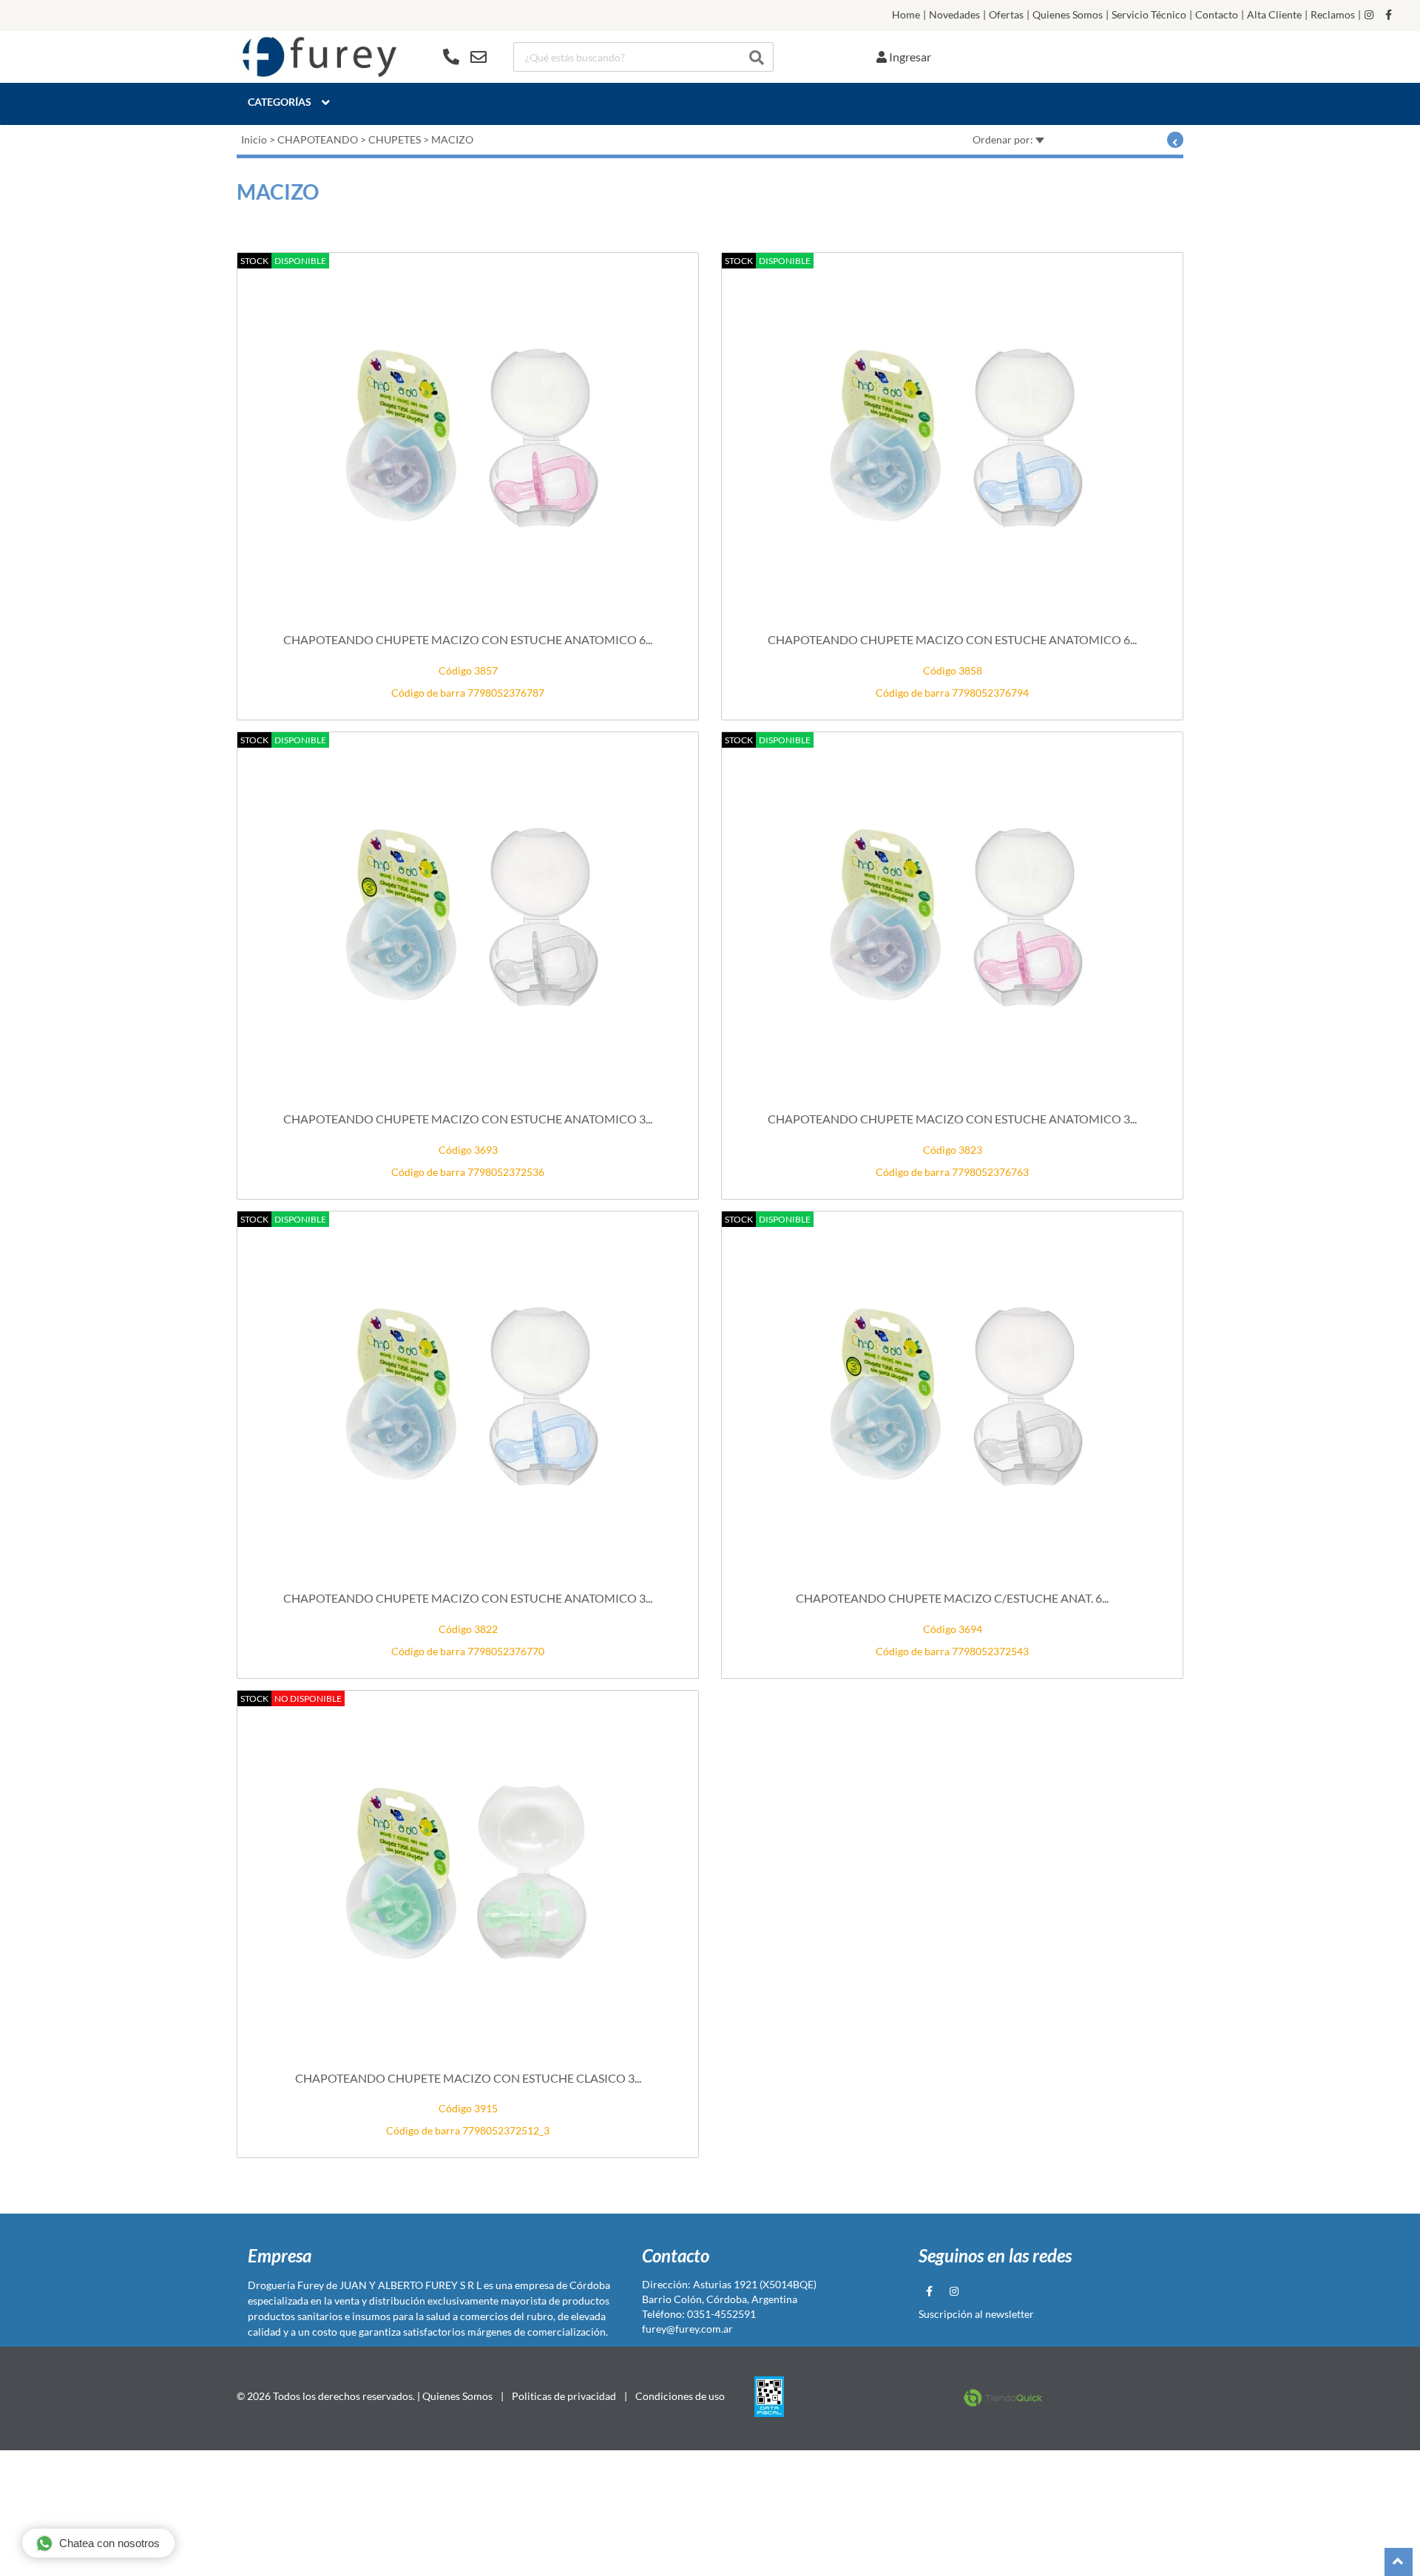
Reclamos (1333, 15)
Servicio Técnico (1149, 15)
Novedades (954, 15)
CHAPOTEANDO (318, 139)
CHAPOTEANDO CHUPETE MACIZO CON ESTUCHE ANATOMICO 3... (468, 1119)
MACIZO (452, 139)
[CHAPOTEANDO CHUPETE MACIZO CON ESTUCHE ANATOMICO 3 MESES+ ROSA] (952, 916)
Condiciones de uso (680, 2396)
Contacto (1217, 15)
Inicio (254, 139)
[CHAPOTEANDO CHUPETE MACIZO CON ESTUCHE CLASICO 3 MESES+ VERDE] (468, 1874)
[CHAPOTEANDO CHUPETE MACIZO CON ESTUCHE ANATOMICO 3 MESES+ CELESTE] (468, 1395)
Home (906, 15)
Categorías (280, 102)
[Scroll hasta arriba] (1399, 2562)
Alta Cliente (1274, 15)
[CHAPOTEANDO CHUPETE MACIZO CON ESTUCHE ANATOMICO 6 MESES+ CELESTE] (952, 436)
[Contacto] (465, 57)
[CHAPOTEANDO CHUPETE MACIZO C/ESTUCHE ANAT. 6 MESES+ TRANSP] (952, 1395)
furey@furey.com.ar (687, 2329)
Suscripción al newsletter (976, 2314)
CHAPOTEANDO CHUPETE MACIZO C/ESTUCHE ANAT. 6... (952, 1598)
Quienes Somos (1068, 15)
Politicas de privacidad (564, 2396)
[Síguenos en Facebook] (1389, 15)
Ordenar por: (1004, 139)
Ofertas (1006, 15)
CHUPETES (395, 139)
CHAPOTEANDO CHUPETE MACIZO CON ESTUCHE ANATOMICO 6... (468, 639)
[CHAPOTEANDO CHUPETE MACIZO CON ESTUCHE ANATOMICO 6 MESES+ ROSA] (468, 436)
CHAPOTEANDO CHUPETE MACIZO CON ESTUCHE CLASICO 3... (468, 2078)
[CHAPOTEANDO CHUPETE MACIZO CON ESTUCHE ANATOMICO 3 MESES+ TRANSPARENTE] (468, 916)
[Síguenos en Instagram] (1369, 15)
